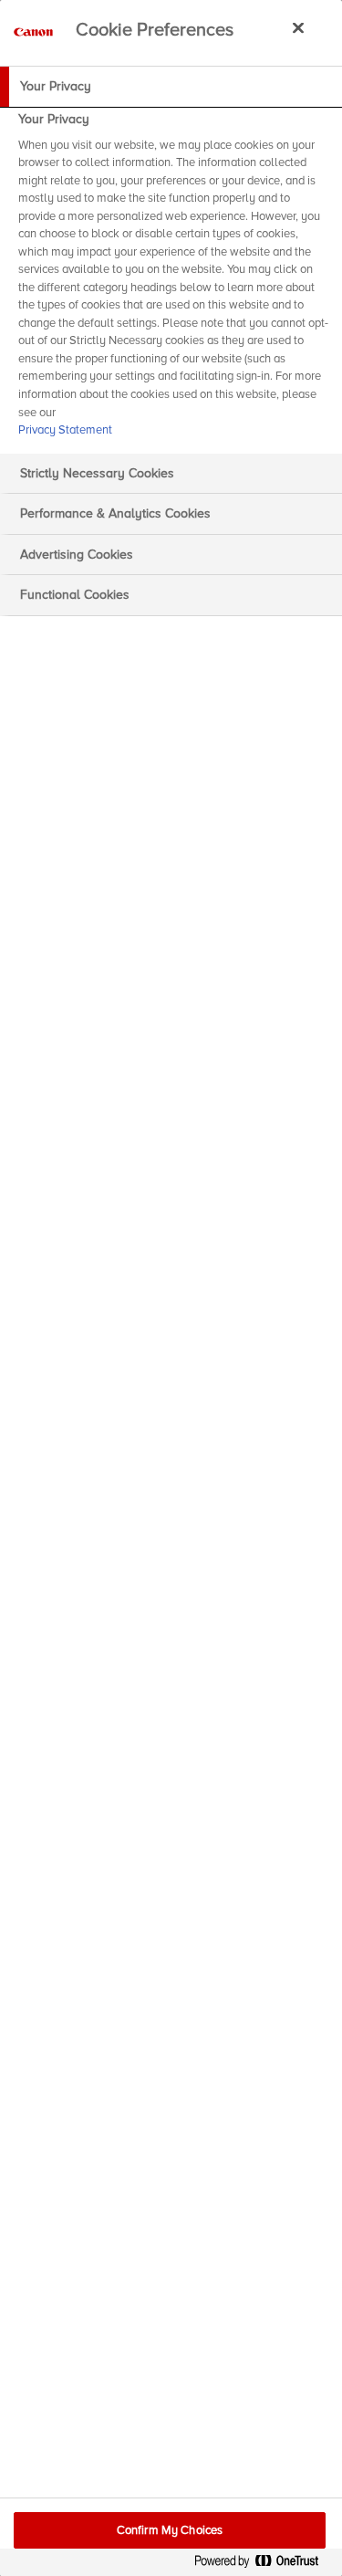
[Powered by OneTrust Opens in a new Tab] (264, 2565)
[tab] (171, 87)
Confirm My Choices (170, 2530)
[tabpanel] (173, 280)
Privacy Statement (65, 430)
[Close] (298, 27)
